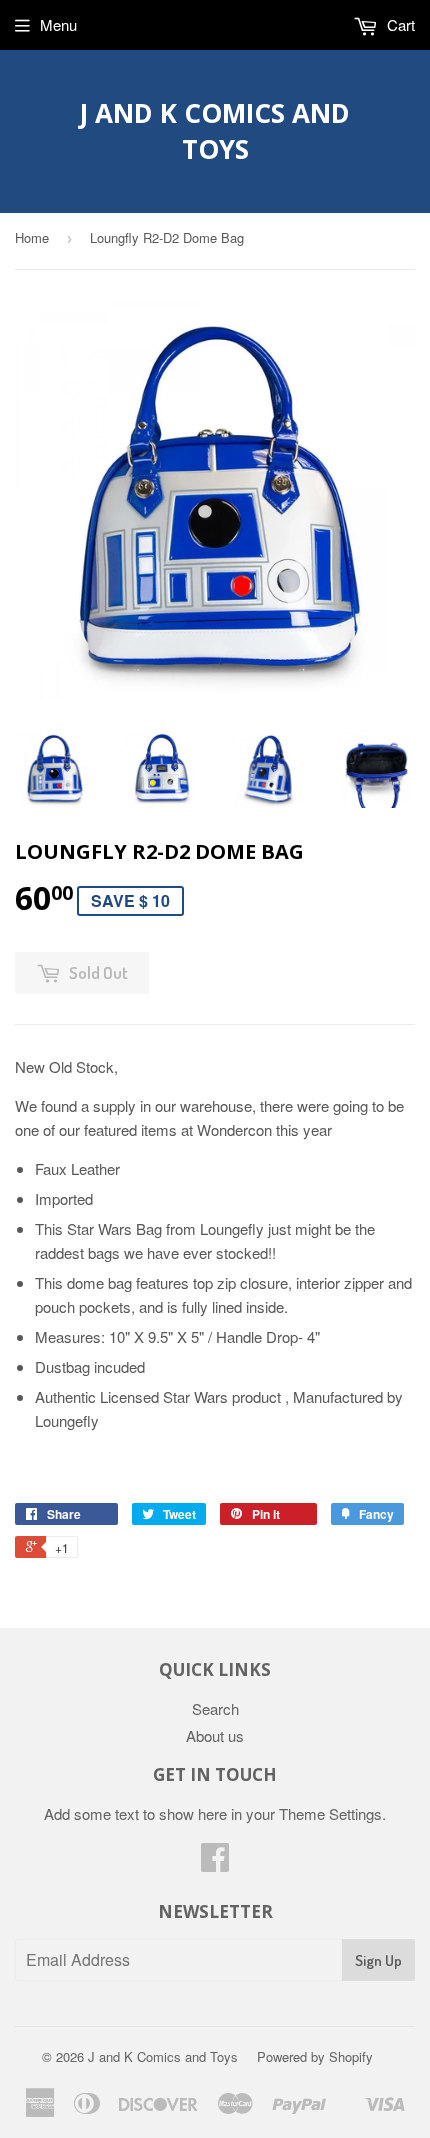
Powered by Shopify (315, 2056)
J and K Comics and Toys (215, 131)
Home (32, 237)
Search (215, 1708)
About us (215, 1735)
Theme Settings (330, 1813)
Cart (399, 24)
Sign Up (378, 1960)
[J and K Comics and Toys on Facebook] (215, 1862)
